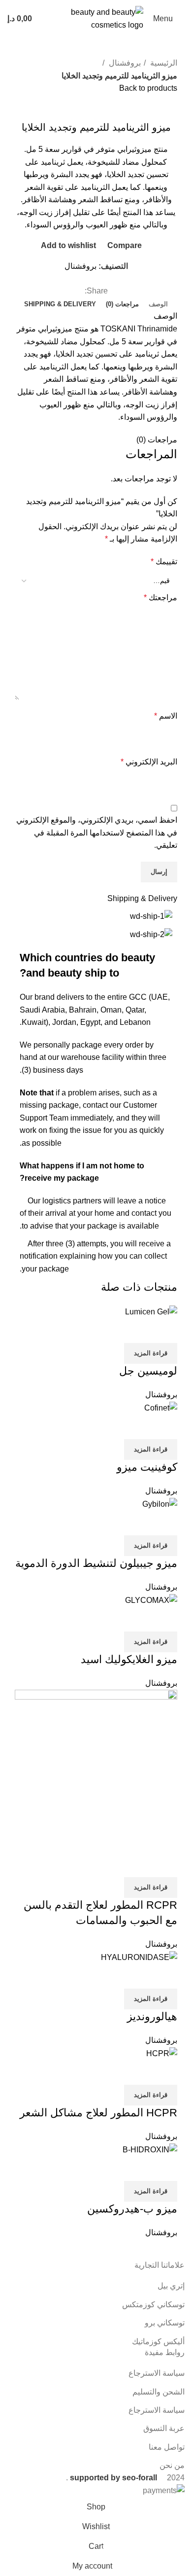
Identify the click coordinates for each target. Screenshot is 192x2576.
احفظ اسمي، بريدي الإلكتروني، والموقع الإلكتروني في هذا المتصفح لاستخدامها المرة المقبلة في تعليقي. (97, 833)
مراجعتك (160, 598)
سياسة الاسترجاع (157, 2373)
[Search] (49, 19)
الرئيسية (163, 63)
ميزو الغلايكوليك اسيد (129, 1659)
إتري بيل (171, 2286)
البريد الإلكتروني (149, 762)
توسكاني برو (165, 2323)
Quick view (138, 1331)
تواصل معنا (167, 2447)
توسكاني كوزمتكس (153, 2304)
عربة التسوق (164, 2428)
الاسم (166, 716)
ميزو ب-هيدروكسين (132, 2209)
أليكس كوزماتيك (158, 2341)
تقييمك (164, 562)
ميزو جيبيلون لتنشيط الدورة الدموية (96, 1563)
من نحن (172, 2465)
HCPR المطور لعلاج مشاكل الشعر (98, 2113)
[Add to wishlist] (112, 1331)
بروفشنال (124, 63)
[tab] (158, 304)
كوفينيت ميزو (147, 1467)
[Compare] (165, 1331)
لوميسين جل (148, 1371)
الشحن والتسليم (159, 2392)
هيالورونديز (152, 2016)
